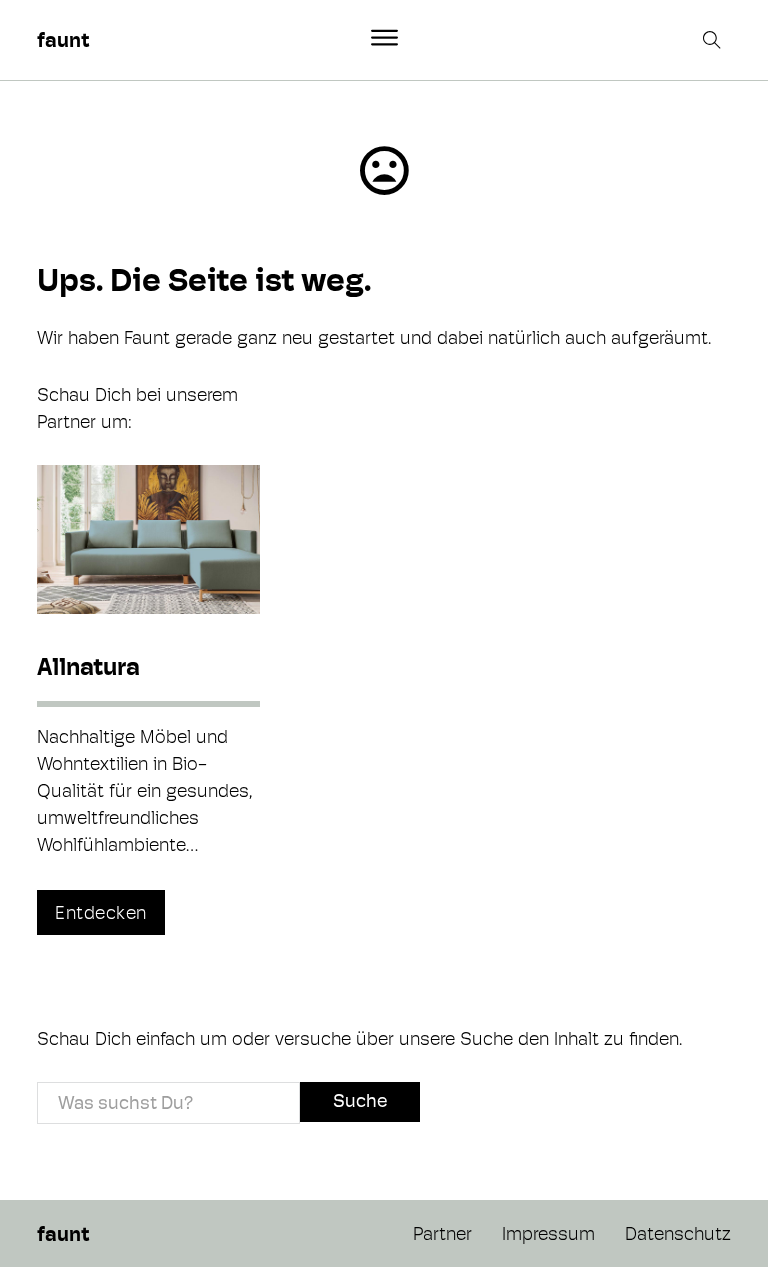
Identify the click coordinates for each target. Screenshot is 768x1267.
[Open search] (714, 40)
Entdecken (101, 912)
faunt (63, 40)
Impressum (548, 1233)
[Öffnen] (384, 38)
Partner (442, 1233)
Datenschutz (678, 1233)
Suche (360, 1100)
